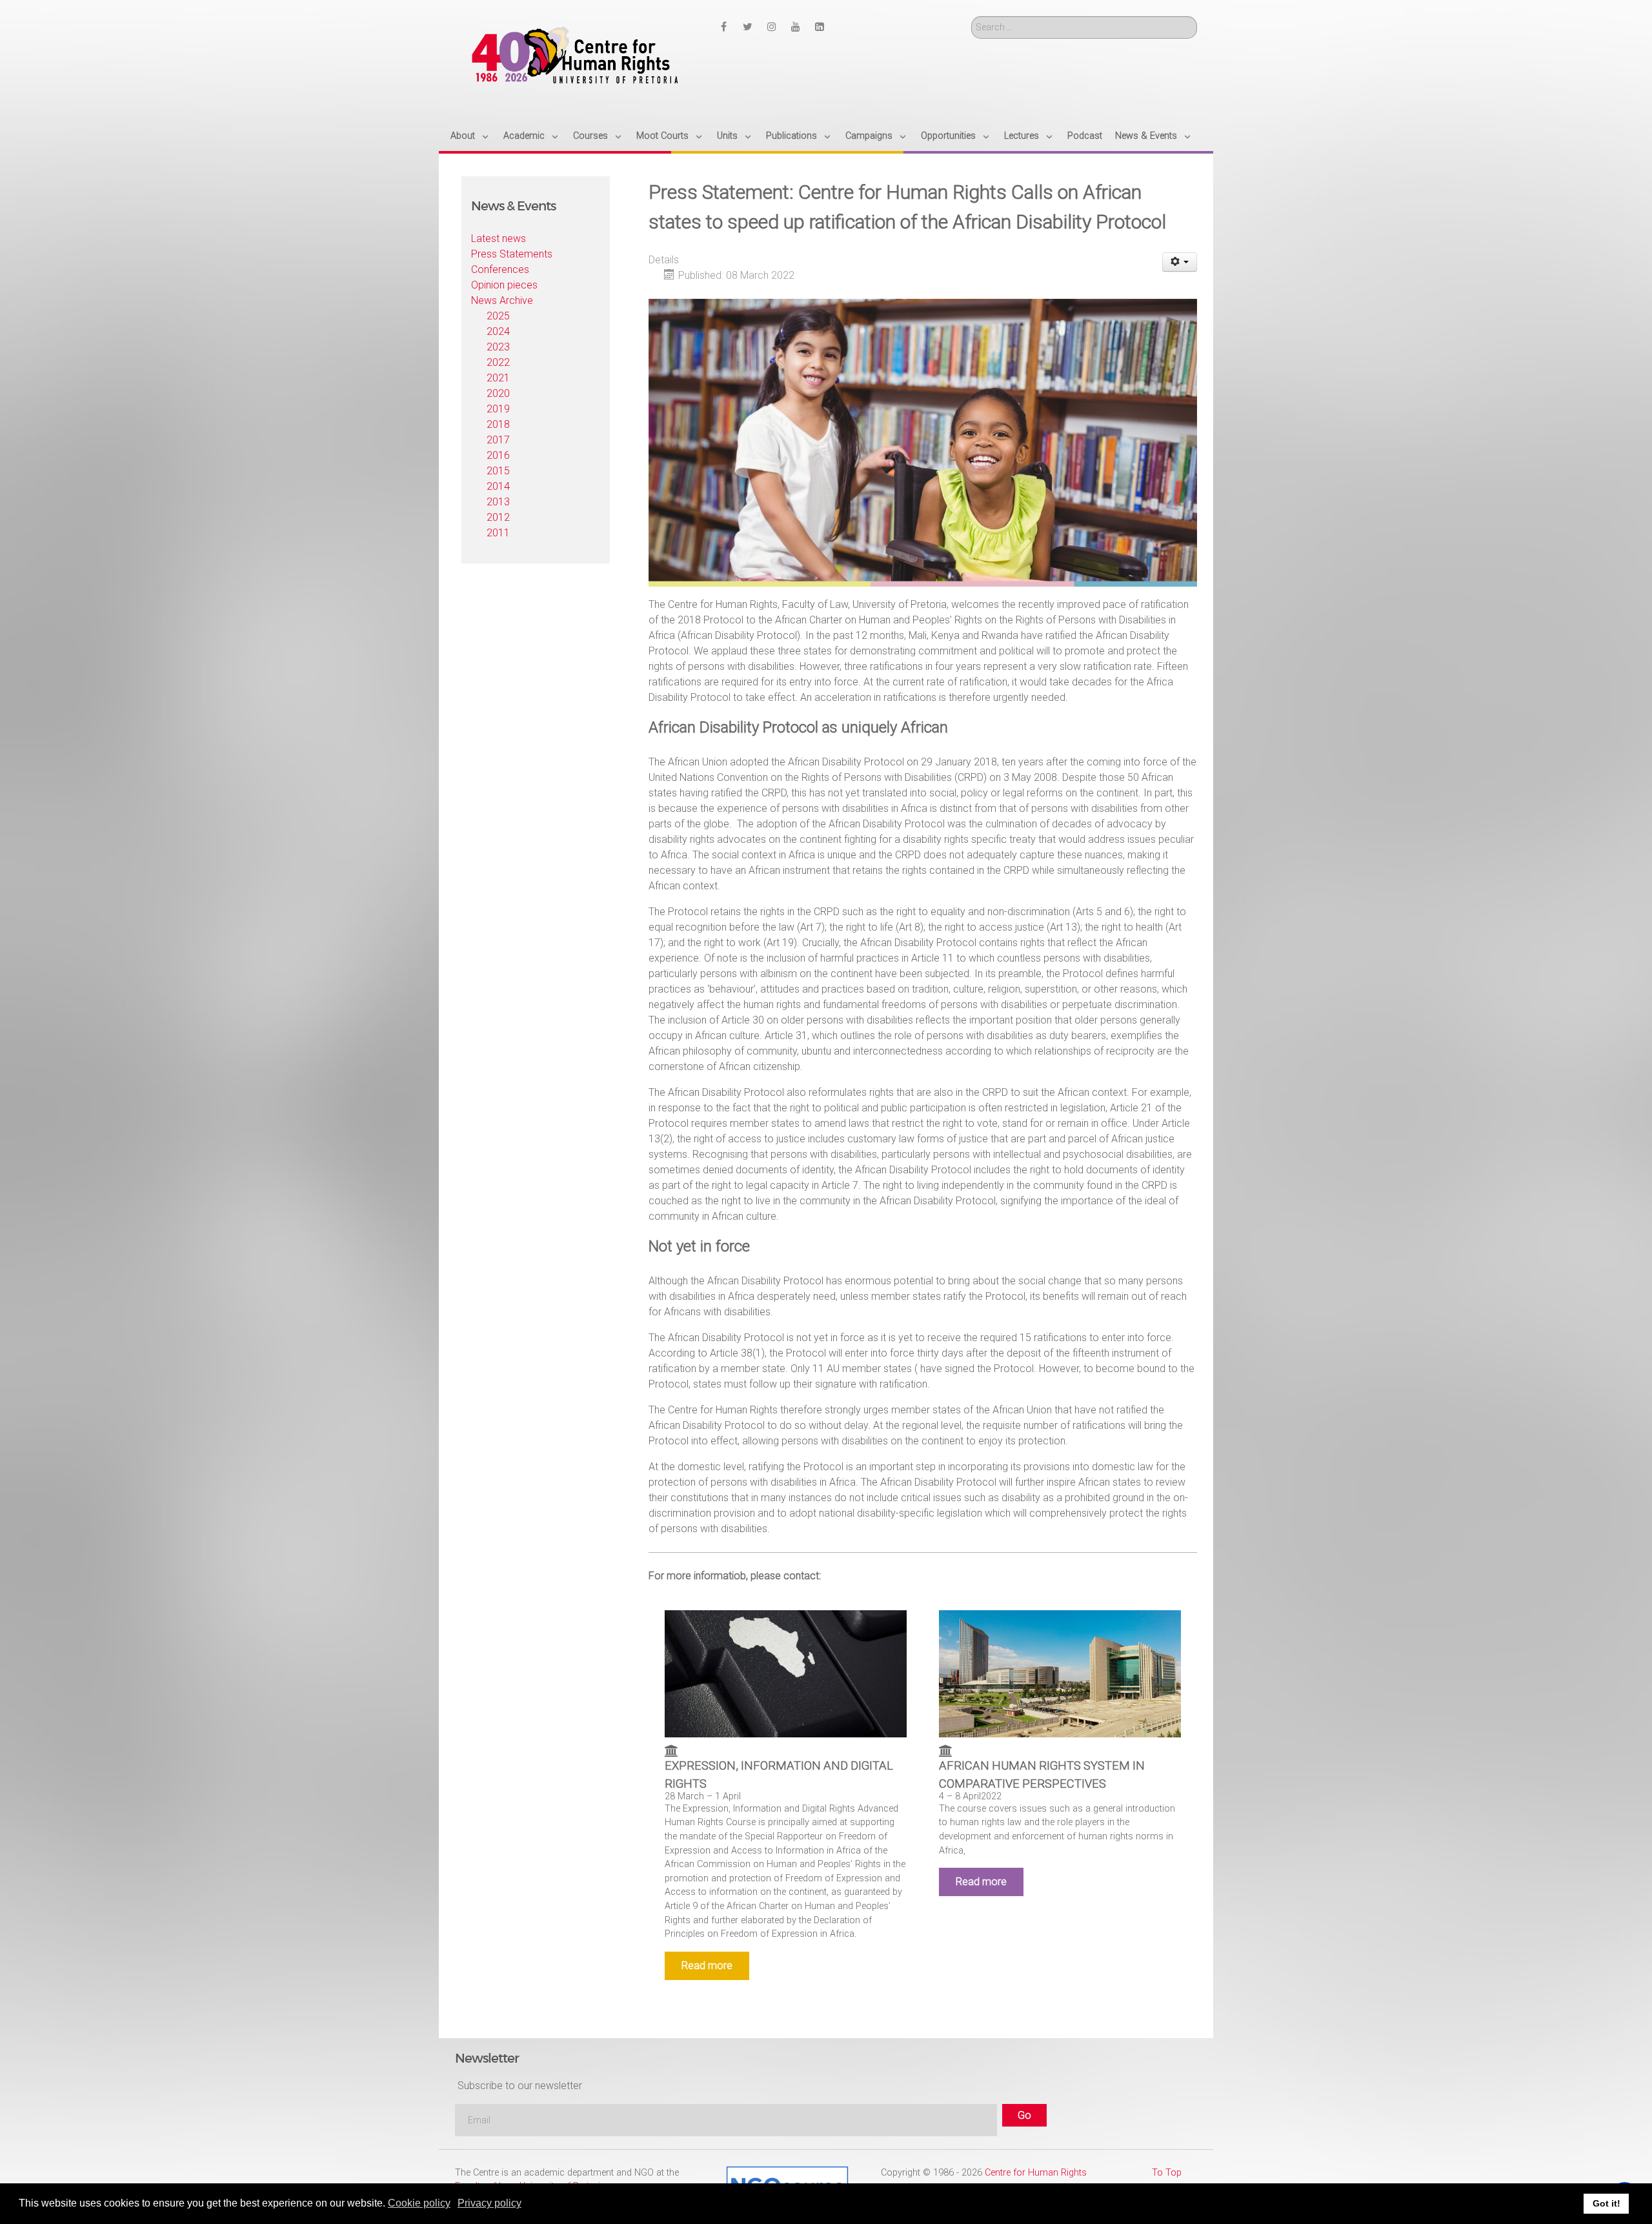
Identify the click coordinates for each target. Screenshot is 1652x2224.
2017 (498, 440)
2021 (498, 378)
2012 (498, 517)
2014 (498, 486)
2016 (498, 455)
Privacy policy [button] (489, 2203)
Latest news (499, 238)
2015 (498, 471)
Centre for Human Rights (1036, 2173)
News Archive (502, 300)
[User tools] (1180, 262)
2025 (498, 316)
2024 (498, 331)
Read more (707, 1966)
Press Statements (512, 254)
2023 (498, 347)
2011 (498, 533)
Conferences (500, 269)
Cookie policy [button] (419, 2203)
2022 (498, 362)
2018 (498, 424)
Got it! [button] (1607, 2203)
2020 (498, 393)
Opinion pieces (504, 285)
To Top (1167, 2173)
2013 (498, 502)
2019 (498, 409)
